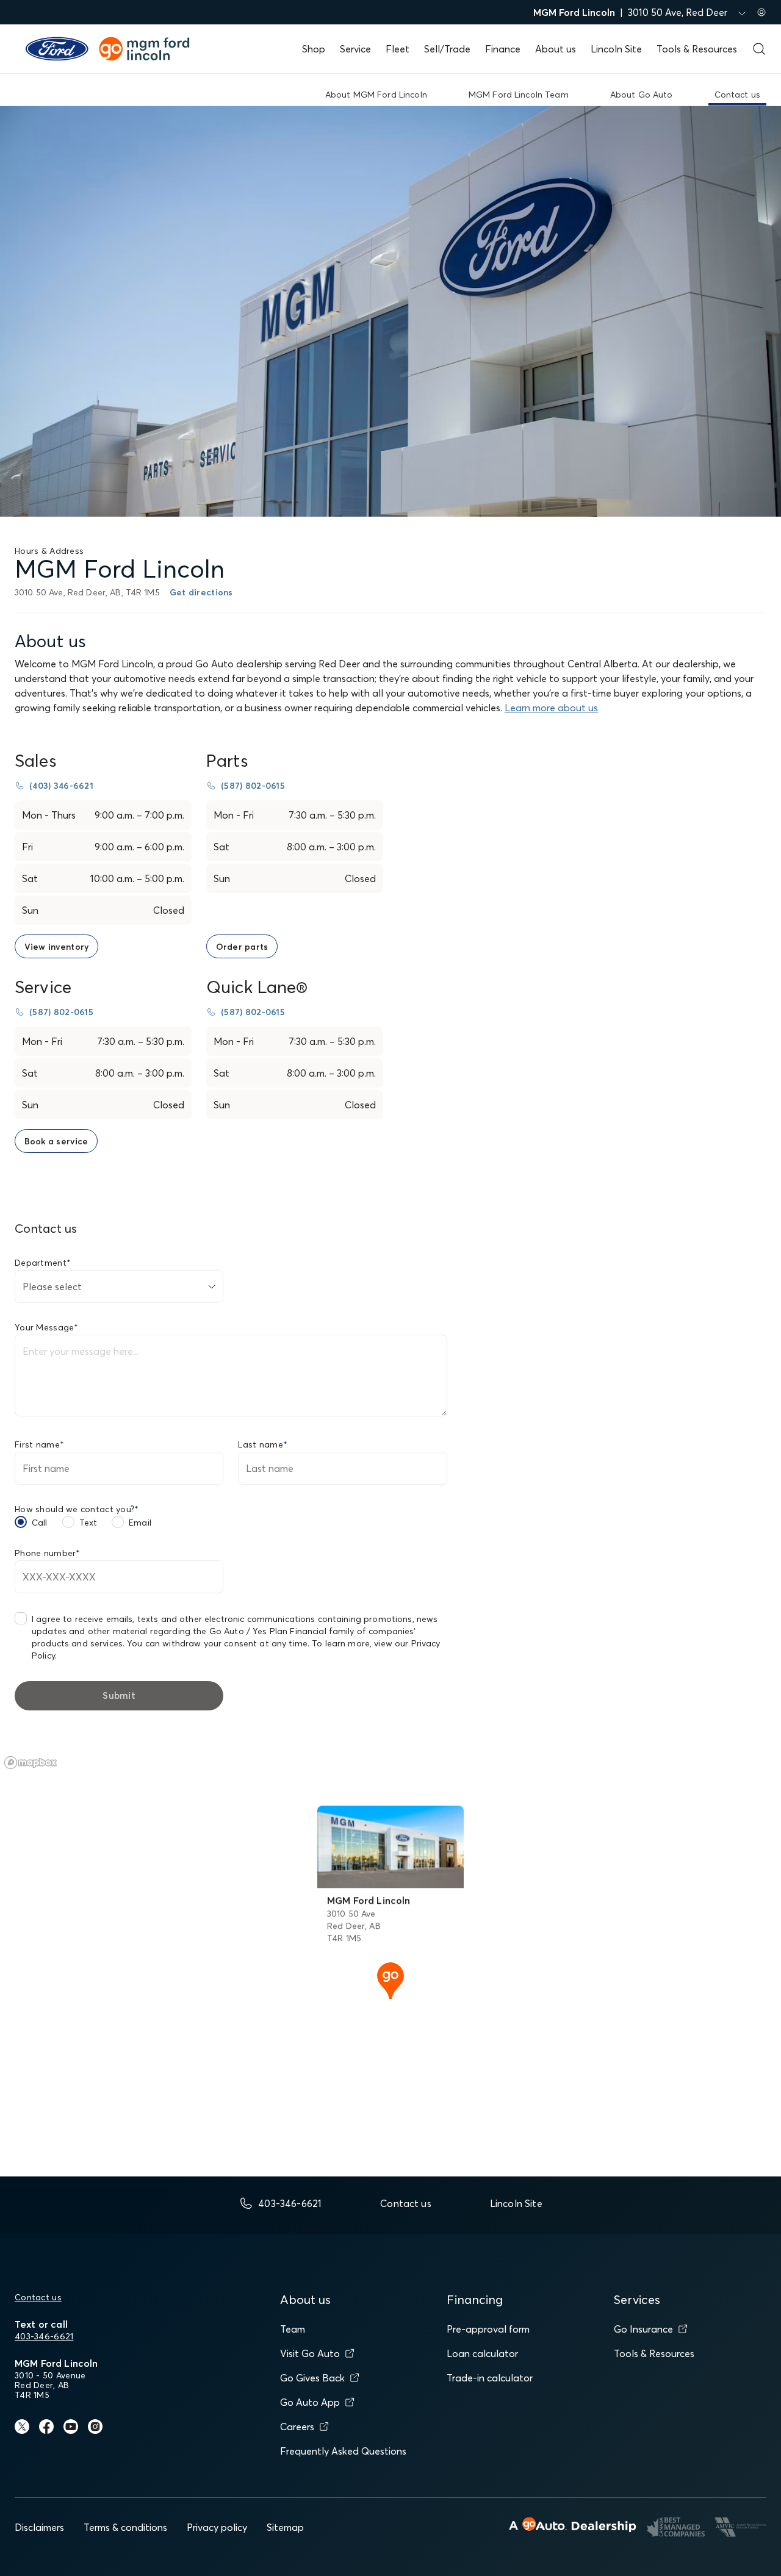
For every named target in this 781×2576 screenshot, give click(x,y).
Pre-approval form (488, 2329)
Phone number (48, 1553)
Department (43, 1263)
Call (40, 1523)
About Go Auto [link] (642, 95)
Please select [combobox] (52, 1286)
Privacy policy (217, 2527)
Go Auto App (310, 2402)
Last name (263, 1444)
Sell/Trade (447, 49)
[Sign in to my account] (761, 12)
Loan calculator (482, 2353)
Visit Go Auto (310, 2353)
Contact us (38, 2297)
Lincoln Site (616, 49)
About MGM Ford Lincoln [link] (376, 95)
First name (39, 1444)
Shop (314, 49)
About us (556, 49)
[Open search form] (759, 49)
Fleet (398, 49)
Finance (503, 49)
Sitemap (285, 2527)
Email (140, 1523)
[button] (390, 1979)
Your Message (47, 1327)
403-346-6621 (44, 2336)
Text (88, 1523)
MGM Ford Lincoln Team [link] (519, 95)
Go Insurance (643, 2329)
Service (355, 49)
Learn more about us (551, 708)
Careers (297, 2427)
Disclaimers (39, 2527)
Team (293, 2329)
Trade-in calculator (490, 2378)
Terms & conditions (125, 2527)
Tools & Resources (697, 49)
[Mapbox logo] (31, 1763)
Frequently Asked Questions (343, 2451)
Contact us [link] (737, 95)
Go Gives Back (312, 2378)
